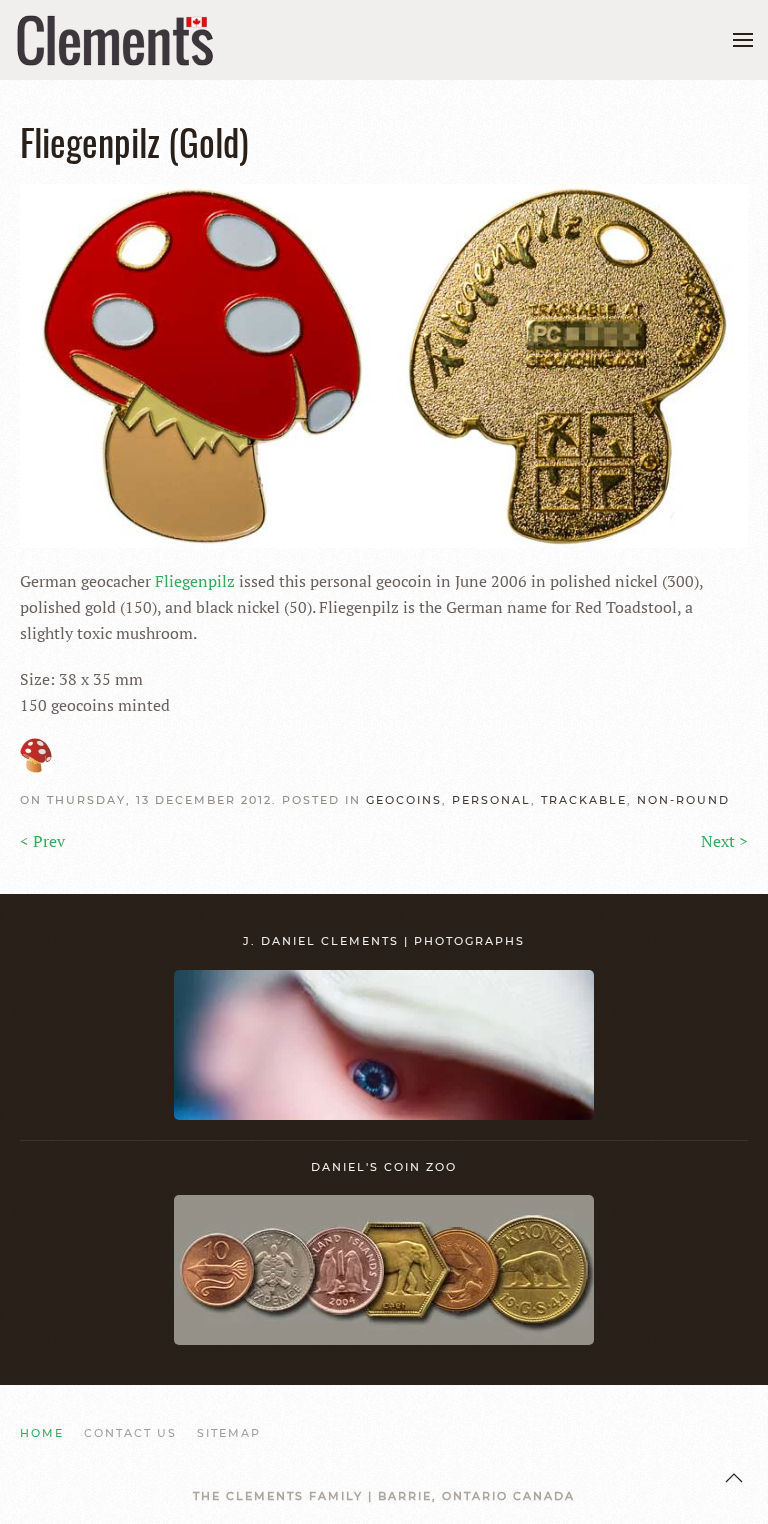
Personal (491, 800)
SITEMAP (229, 1433)
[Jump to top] (734, 1478)
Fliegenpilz (195, 581)
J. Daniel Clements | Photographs (384, 941)
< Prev (42, 841)
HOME (42, 1433)
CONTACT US (130, 1433)
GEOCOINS (404, 800)
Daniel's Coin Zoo (384, 1167)
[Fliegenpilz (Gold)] (384, 364)
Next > (724, 841)
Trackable (584, 800)
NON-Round (683, 800)
